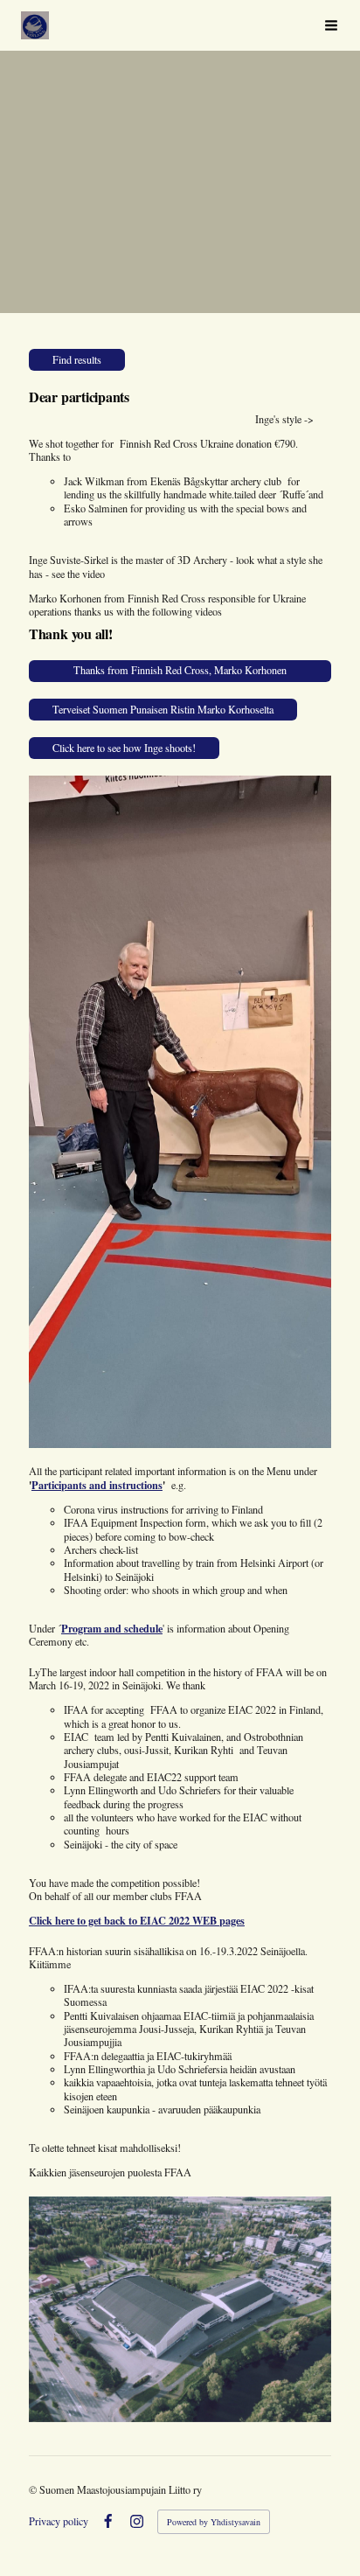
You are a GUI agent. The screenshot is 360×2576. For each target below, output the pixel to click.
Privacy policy (59, 2521)
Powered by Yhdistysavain (214, 2522)
